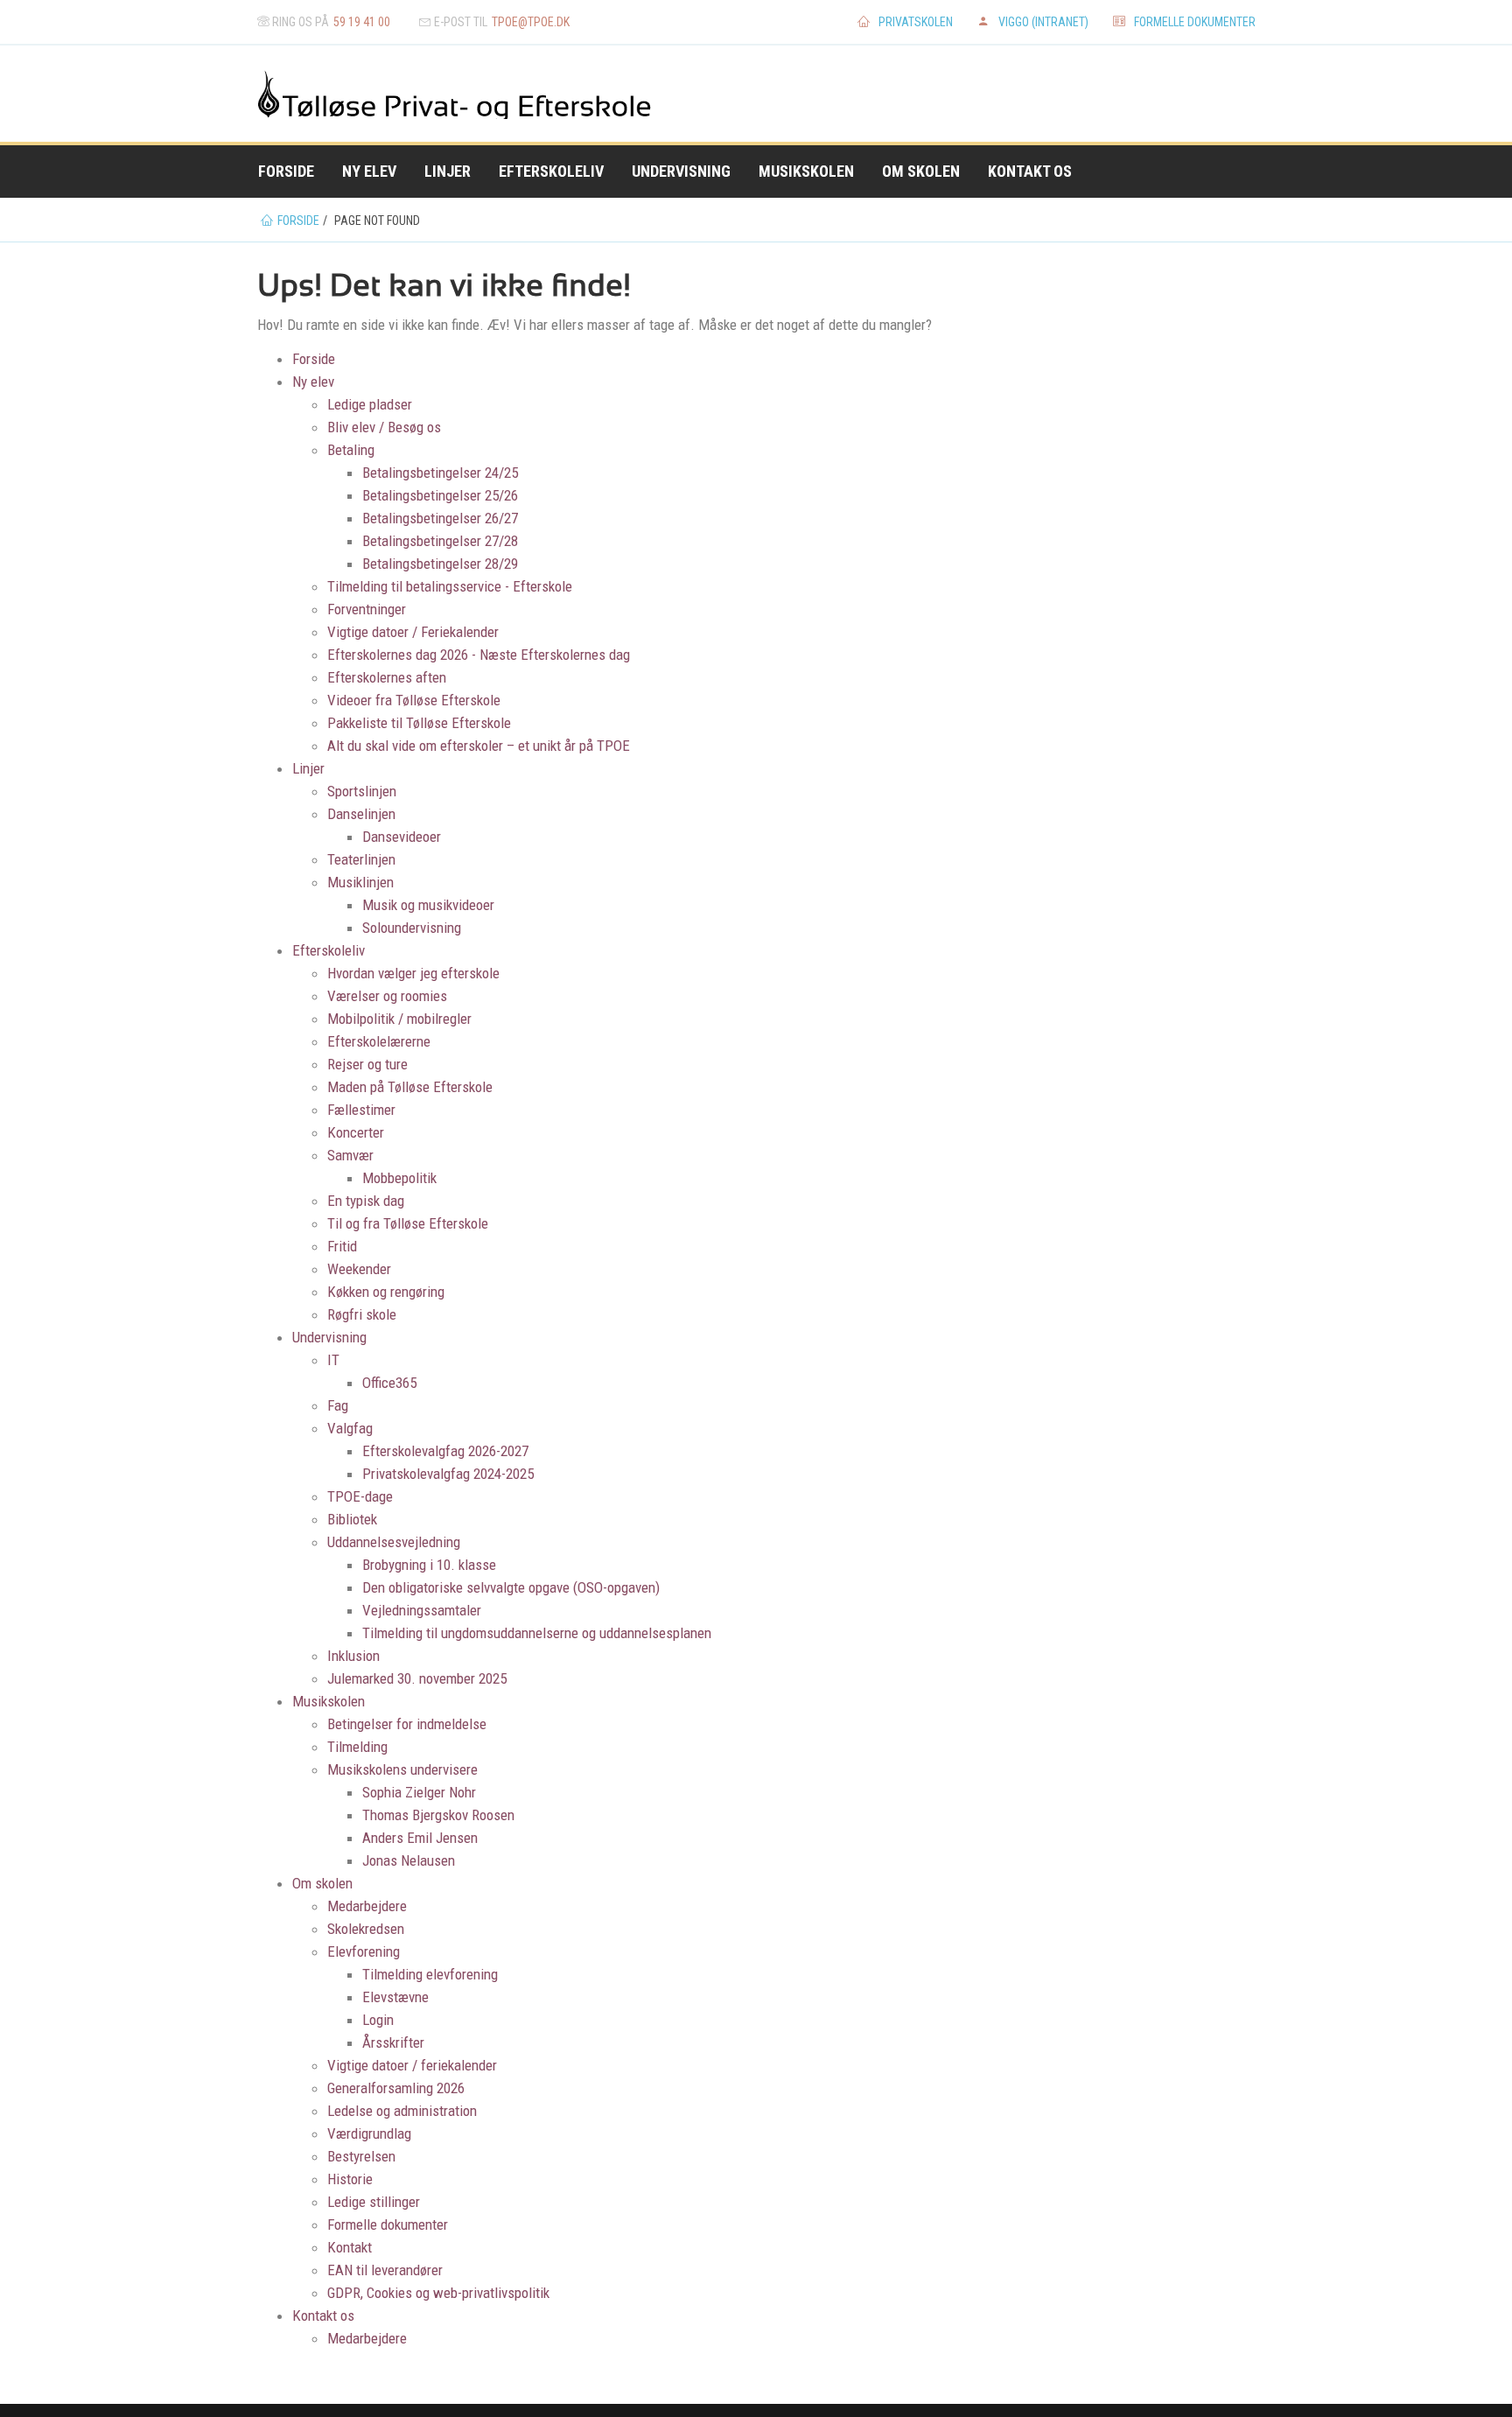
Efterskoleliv (551, 171)
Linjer (448, 171)
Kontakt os (1030, 171)
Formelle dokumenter (1195, 22)
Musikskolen (806, 171)
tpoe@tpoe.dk (531, 22)
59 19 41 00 (362, 22)
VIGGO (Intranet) (1043, 22)
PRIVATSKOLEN (916, 22)
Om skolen (921, 171)
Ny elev (369, 171)
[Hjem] (311, 93)
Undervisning (681, 171)
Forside (286, 171)
